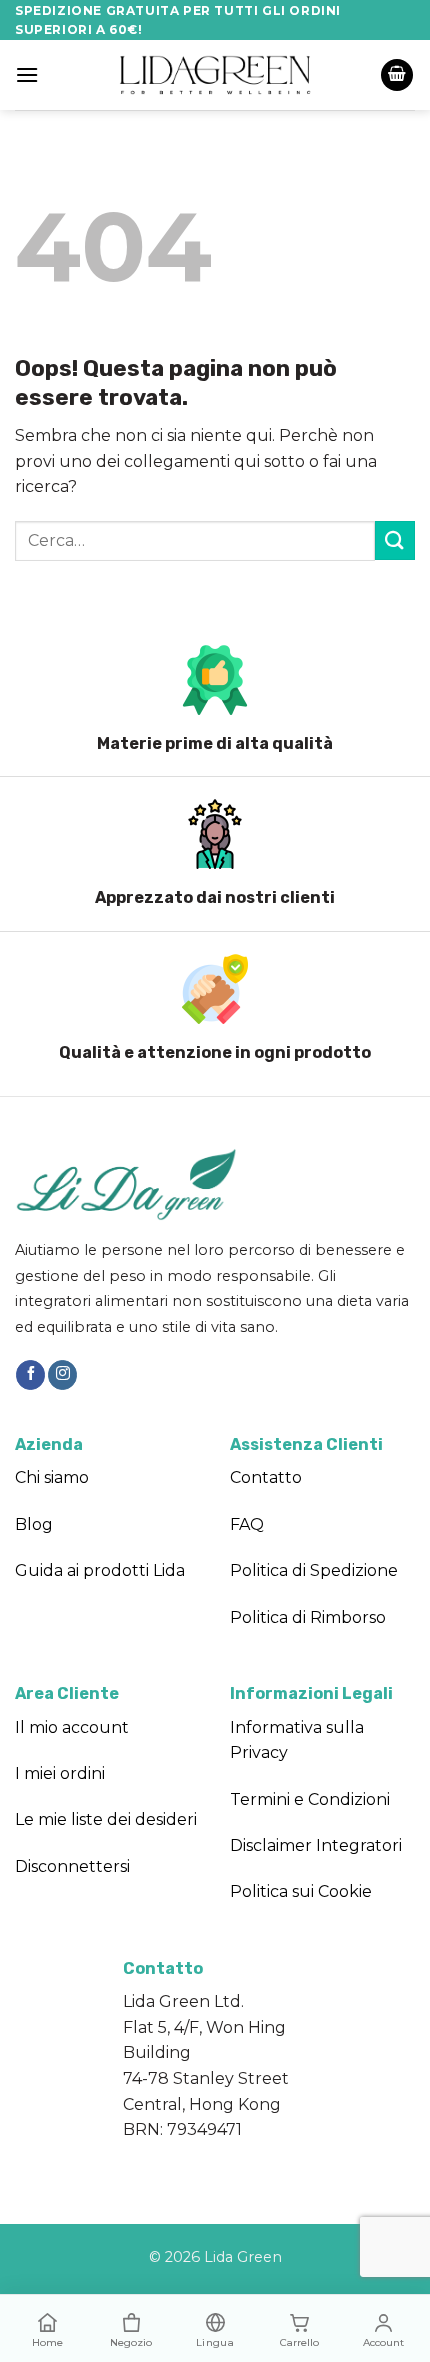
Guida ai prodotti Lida (100, 1570)
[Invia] (395, 540)
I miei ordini (60, 1773)
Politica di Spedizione (314, 1570)
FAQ (247, 1524)
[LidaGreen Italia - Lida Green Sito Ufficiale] (215, 74)
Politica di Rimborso (308, 1617)
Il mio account (72, 1727)
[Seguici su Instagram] (62, 1375)
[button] (27, 74)
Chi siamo (52, 1477)
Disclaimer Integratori (316, 1845)
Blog (34, 1524)
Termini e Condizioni (310, 1799)
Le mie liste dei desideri (106, 1819)
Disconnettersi (72, 1866)
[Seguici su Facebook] (30, 1375)
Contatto (266, 1477)
